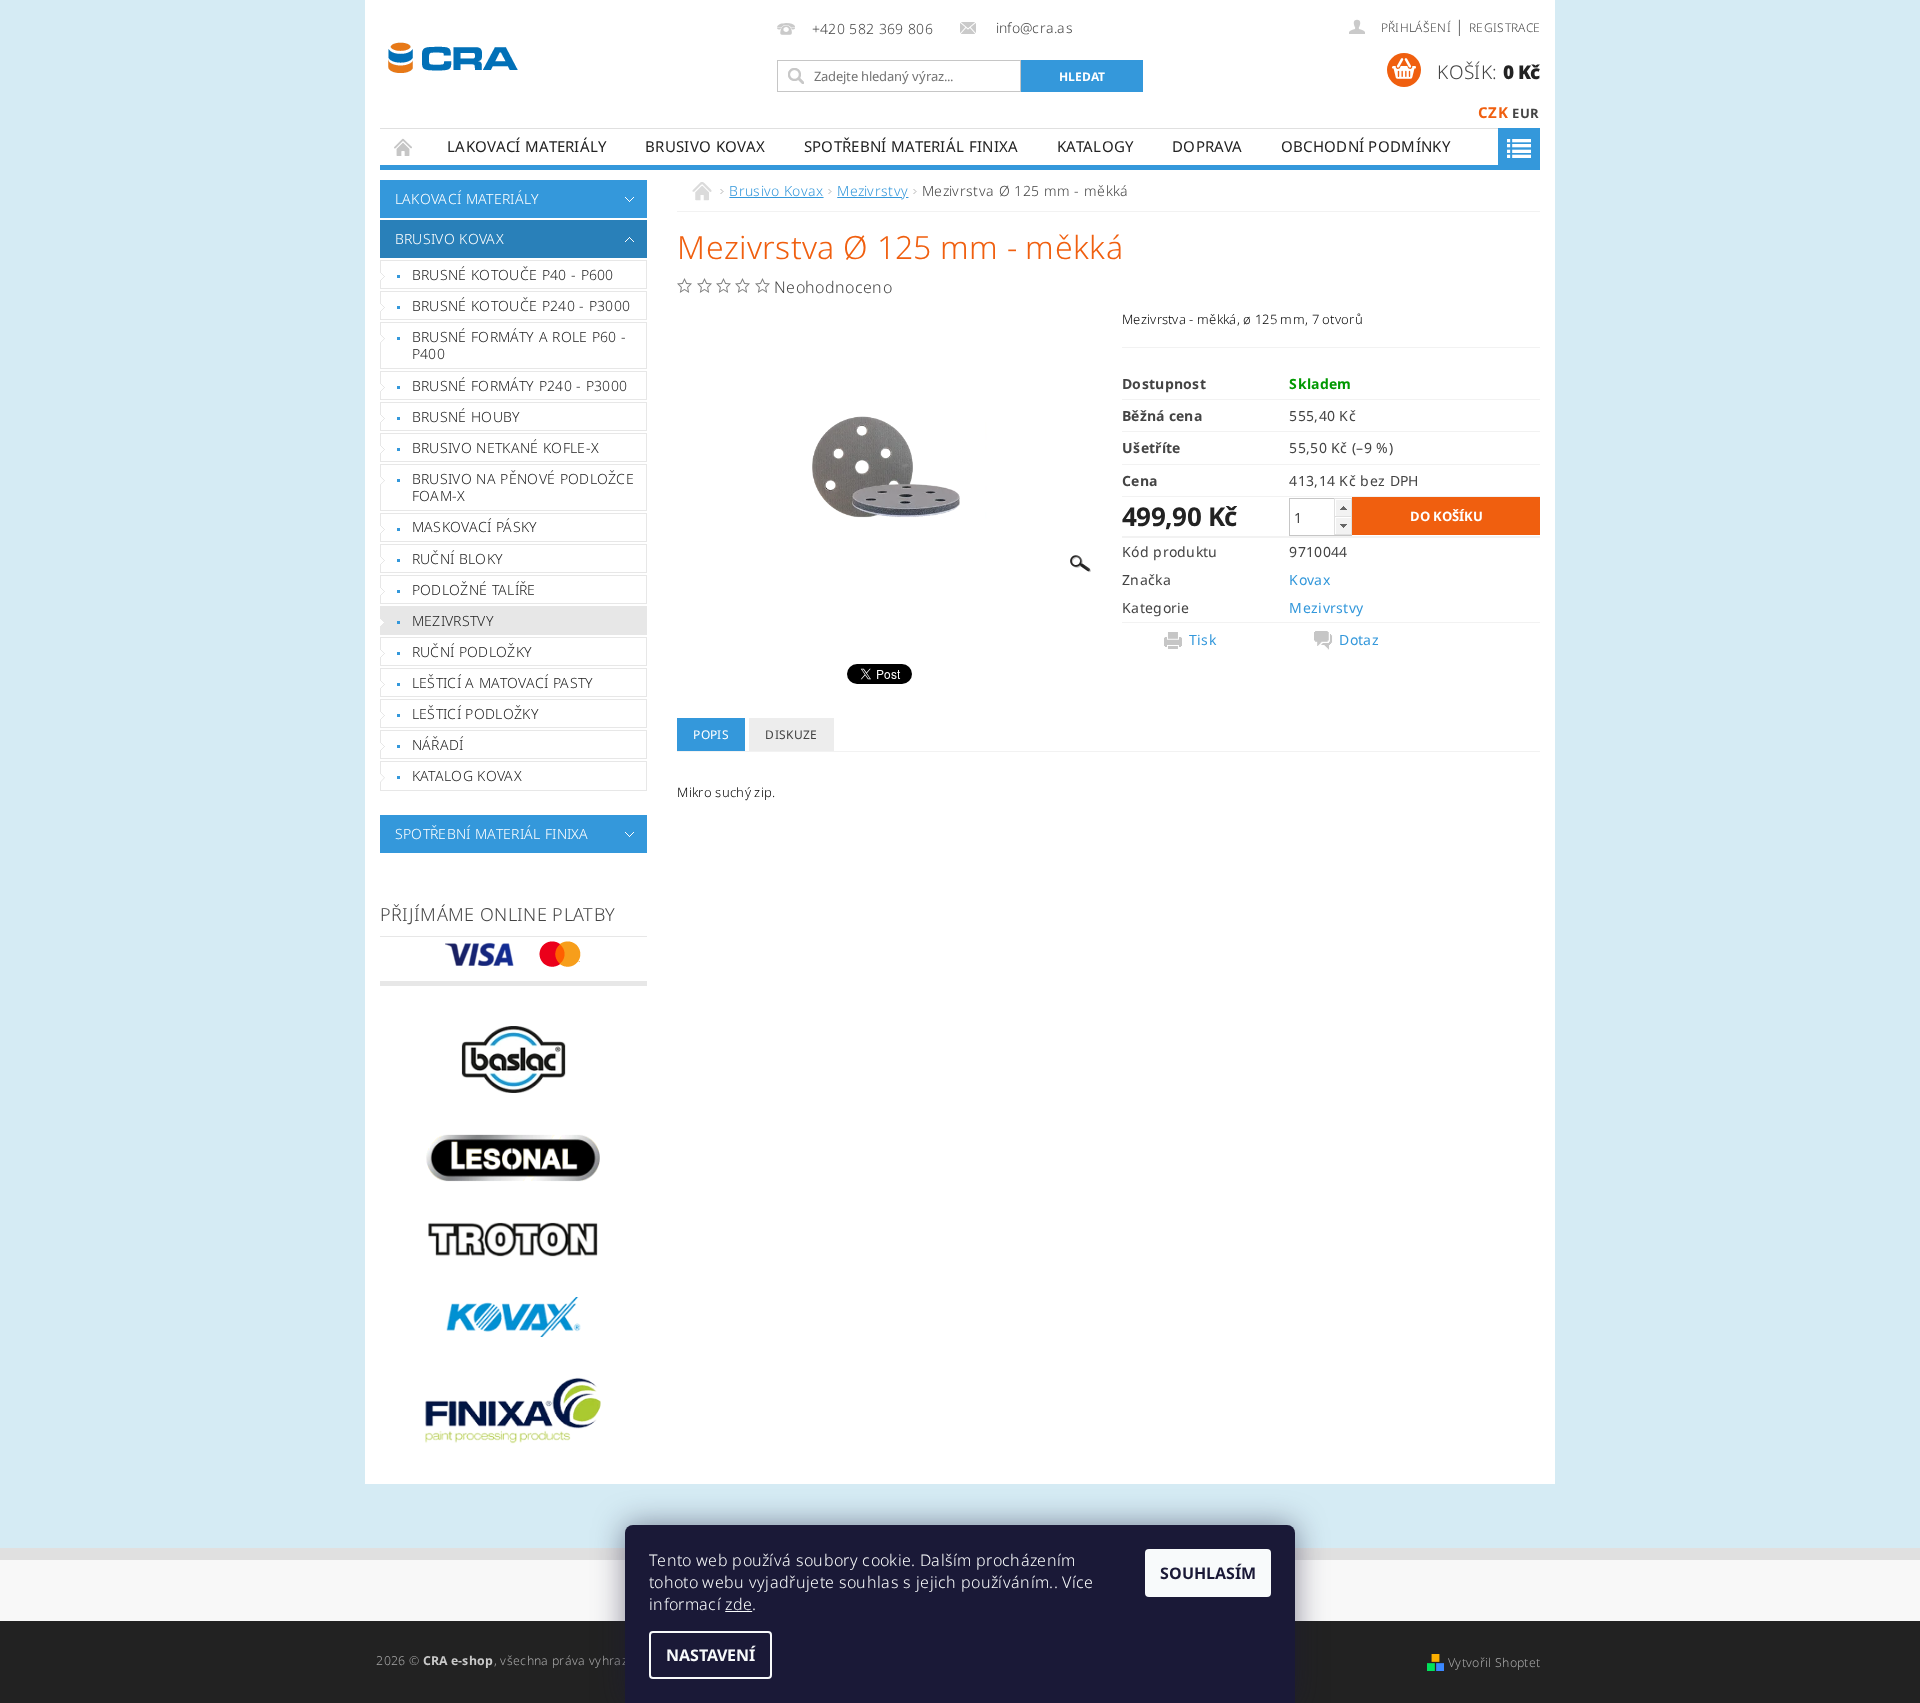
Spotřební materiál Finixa (911, 146)
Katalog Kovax (467, 775)
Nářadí (438, 744)
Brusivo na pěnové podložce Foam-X (523, 487)
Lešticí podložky (475, 713)
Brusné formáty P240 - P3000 (520, 385)
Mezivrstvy (453, 620)
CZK (1493, 112)
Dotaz (1359, 640)
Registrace (1504, 27)
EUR (1525, 113)
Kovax (1309, 579)
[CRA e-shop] (453, 55)
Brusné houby (466, 416)
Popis (711, 734)
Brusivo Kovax (705, 146)
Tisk (1202, 640)
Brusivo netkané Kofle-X (505, 447)
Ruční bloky (458, 558)
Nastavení (710, 1655)
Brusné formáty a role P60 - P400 (519, 345)
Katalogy (1095, 146)
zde (738, 1604)
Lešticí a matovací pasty (503, 682)
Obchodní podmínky (1365, 146)
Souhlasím (1208, 1573)
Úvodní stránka (404, 146)
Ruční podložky (472, 651)
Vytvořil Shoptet (1494, 1662)
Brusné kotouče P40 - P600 (513, 274)
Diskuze (791, 734)
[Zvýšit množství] (1343, 507)
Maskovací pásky (475, 526)
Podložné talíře (474, 589)
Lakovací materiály (527, 146)
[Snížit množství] (1343, 525)
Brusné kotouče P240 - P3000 (521, 305)
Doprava (1207, 146)
